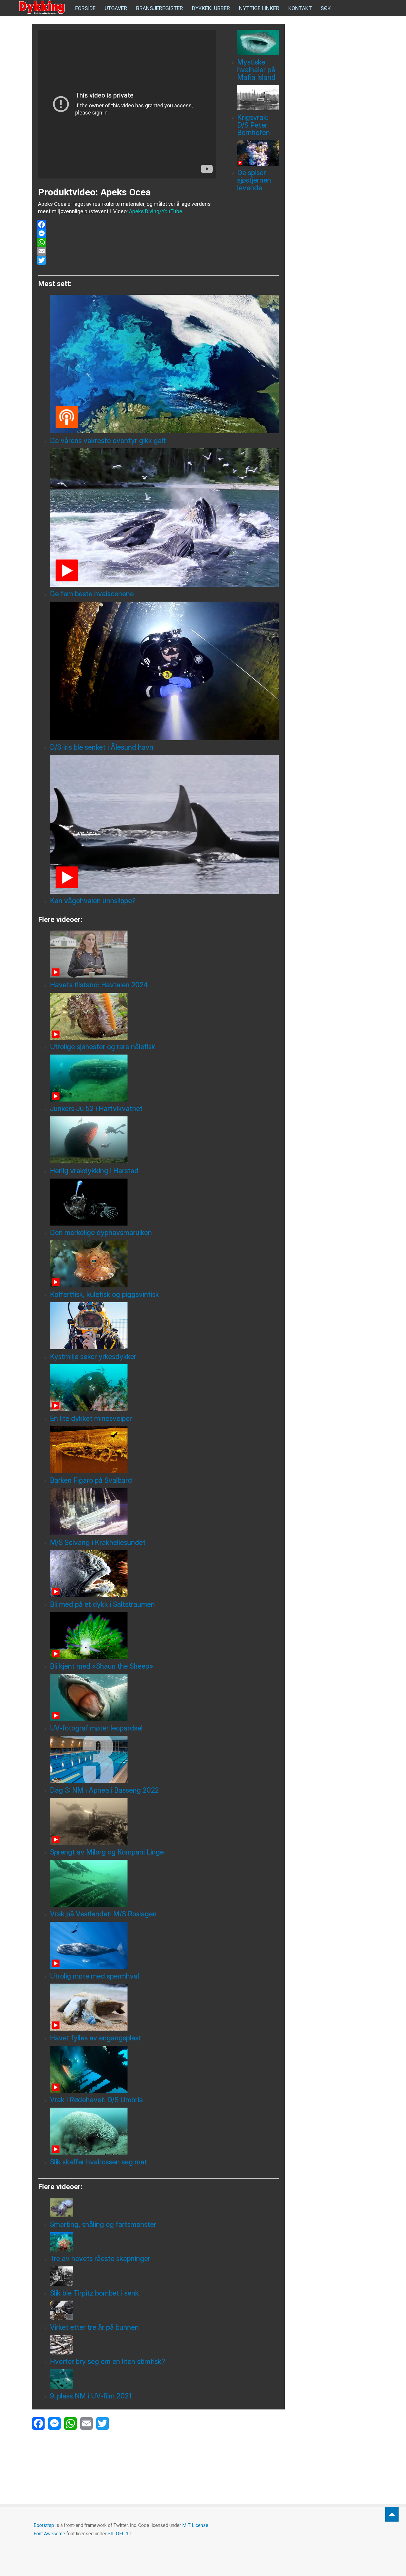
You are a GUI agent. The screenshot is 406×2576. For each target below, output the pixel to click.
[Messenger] (127, 233)
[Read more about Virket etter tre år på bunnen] (164, 2310)
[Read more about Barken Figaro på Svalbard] (164, 1450)
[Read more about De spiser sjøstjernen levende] (258, 153)
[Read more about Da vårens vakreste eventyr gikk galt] (164, 364)
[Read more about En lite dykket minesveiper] (164, 1388)
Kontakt (300, 8)
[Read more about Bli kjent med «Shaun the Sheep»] (164, 1636)
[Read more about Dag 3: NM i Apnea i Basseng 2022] (164, 1759)
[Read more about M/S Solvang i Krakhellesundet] (164, 1512)
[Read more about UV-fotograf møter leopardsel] (164, 1698)
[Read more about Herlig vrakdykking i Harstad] (164, 1140)
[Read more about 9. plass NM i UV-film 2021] (164, 2379)
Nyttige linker (259, 8)
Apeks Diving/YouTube (156, 211)
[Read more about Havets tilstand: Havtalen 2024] (164, 954)
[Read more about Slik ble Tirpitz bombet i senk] (164, 2276)
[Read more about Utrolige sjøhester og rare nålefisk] (164, 1016)
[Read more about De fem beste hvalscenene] (164, 517)
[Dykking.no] (43, 7)
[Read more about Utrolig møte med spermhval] (164, 1945)
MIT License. (196, 2525)
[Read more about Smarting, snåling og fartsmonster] (164, 2208)
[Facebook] (127, 225)
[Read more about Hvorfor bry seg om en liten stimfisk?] (164, 2345)
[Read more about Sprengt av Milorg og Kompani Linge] (164, 1822)
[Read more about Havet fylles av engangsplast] (164, 2007)
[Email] (127, 251)
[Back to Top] (392, 2514)
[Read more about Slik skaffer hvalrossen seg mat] (164, 2131)
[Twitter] (127, 260)
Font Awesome (49, 2534)
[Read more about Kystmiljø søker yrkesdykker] (164, 1326)
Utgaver (116, 8)
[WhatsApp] (127, 242)
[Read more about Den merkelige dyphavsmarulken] (164, 1202)
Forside (85, 8)
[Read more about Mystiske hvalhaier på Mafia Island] (258, 42)
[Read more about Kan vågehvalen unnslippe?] (164, 824)
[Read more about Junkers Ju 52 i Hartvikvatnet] (164, 1078)
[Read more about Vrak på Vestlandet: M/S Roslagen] (164, 1883)
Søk (326, 8)
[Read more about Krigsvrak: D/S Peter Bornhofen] (258, 98)
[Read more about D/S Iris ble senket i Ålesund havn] (164, 671)
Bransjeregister (160, 8)
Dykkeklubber (211, 8)
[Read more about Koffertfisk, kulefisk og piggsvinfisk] (164, 1264)
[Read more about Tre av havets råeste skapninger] (164, 2242)
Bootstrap (44, 2525)
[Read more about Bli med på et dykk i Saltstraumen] (164, 1573)
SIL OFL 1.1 (120, 2534)
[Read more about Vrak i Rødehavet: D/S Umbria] (164, 2069)
